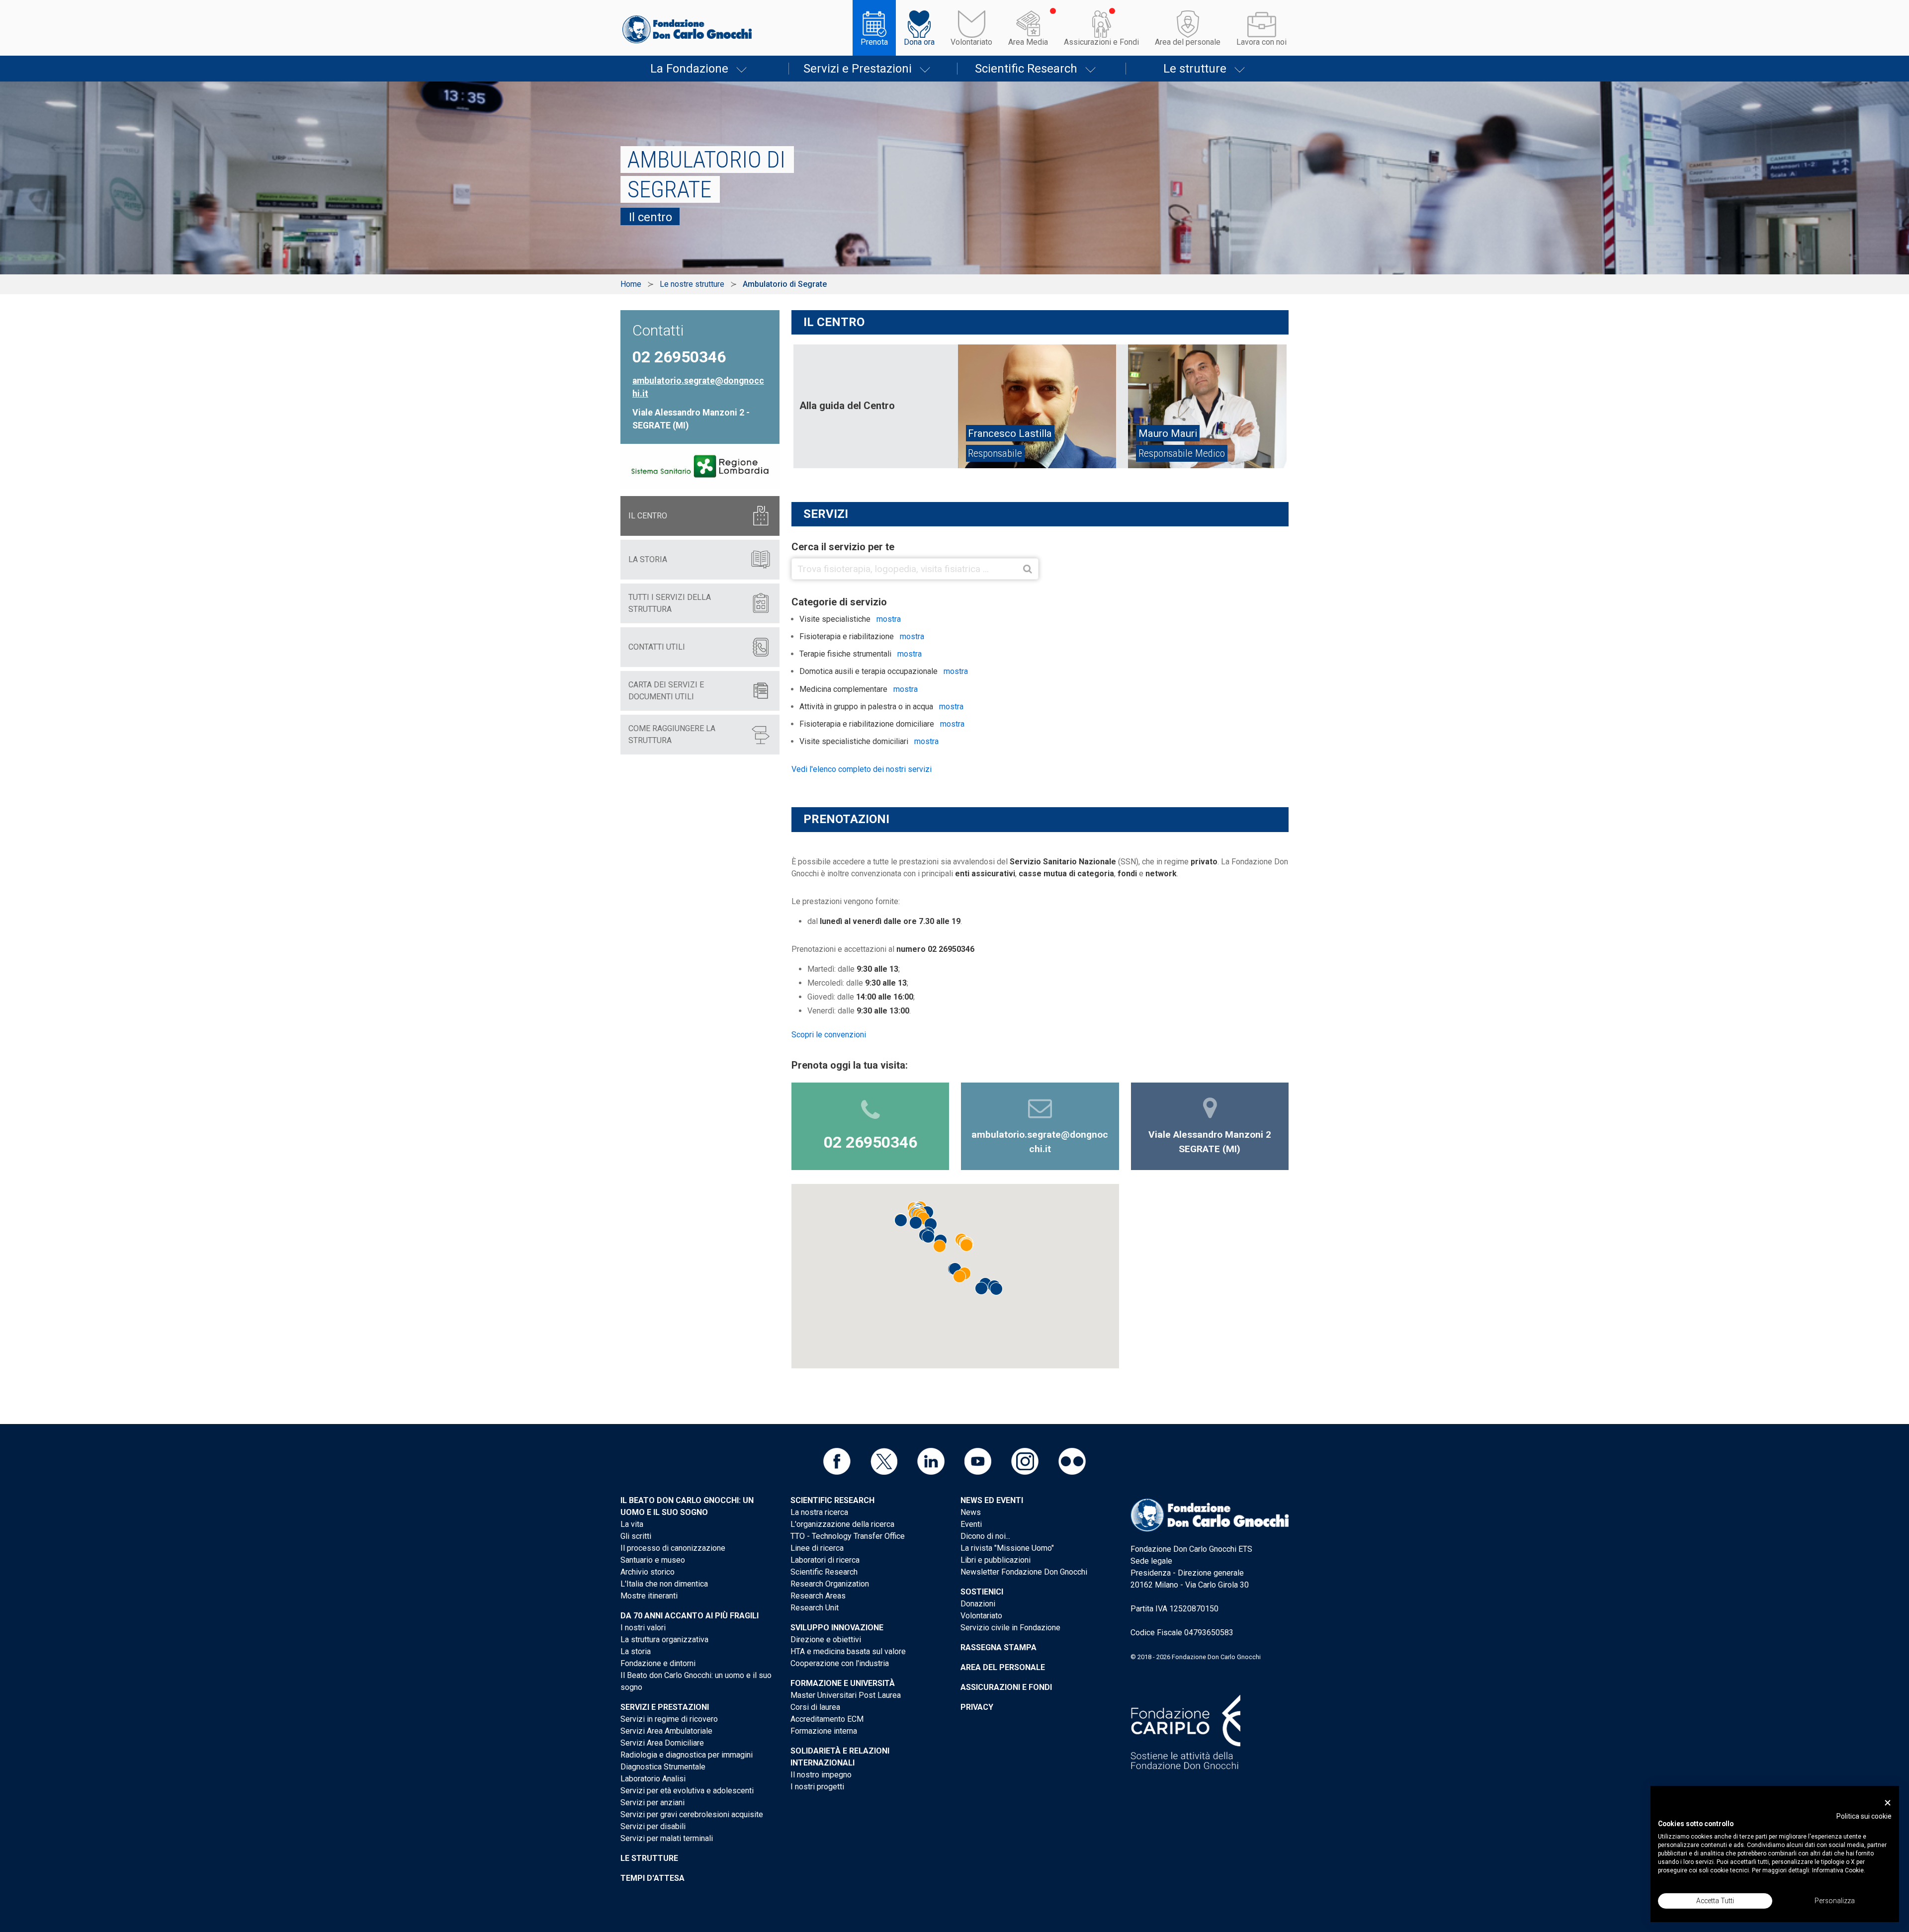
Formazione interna (824, 1731)
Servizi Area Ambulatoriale (666, 1731)
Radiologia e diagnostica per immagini (687, 1755)
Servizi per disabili (653, 1826)
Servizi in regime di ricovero (669, 1719)
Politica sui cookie (1864, 1816)
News (971, 1512)
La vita (632, 1524)
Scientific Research (1026, 69)
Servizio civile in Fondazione (1010, 1628)
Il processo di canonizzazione (673, 1548)
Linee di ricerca (817, 1548)
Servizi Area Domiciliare (662, 1743)
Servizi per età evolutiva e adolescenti (687, 1791)
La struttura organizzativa (664, 1639)
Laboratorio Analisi (653, 1779)
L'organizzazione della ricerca (842, 1524)
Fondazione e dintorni (658, 1663)
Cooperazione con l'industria (840, 1663)
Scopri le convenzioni (829, 1035)
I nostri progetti (817, 1787)
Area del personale (1188, 42)
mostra (889, 619)
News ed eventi (992, 1500)
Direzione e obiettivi (826, 1639)
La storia (636, 1651)
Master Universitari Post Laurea (846, 1695)
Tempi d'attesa (652, 1878)
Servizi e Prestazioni (858, 69)
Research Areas (818, 1596)
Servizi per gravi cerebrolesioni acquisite (692, 1814)
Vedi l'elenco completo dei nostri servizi (862, 769)
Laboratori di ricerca (825, 1560)
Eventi (971, 1524)
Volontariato (971, 42)
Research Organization (830, 1584)
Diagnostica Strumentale (663, 1767)
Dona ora (919, 42)
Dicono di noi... (985, 1536)
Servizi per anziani (652, 1803)
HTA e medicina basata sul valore (848, 1651)
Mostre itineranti (649, 1596)
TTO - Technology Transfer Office (848, 1536)
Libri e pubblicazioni (996, 1560)
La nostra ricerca (819, 1512)
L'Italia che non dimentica (664, 1584)
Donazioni (978, 1604)
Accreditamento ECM (827, 1719)
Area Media (1028, 42)
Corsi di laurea (815, 1707)
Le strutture (1195, 69)
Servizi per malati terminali (667, 1838)
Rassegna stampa (998, 1647)
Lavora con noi (1261, 42)
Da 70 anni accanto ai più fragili (690, 1616)
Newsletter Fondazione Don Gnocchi (1024, 1572)
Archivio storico (648, 1572)
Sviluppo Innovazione (837, 1628)
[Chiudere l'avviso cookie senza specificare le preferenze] (1888, 1803)
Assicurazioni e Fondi (1101, 42)
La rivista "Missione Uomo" (1007, 1548)
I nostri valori (643, 1628)
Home (631, 284)
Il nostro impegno (821, 1775)
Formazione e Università (843, 1683)
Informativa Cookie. (1839, 1870)
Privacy (977, 1707)
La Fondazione (689, 69)
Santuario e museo (653, 1560)
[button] (923, 1218)
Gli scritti (636, 1536)
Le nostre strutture (692, 284)
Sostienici (982, 1592)
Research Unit (815, 1608)
